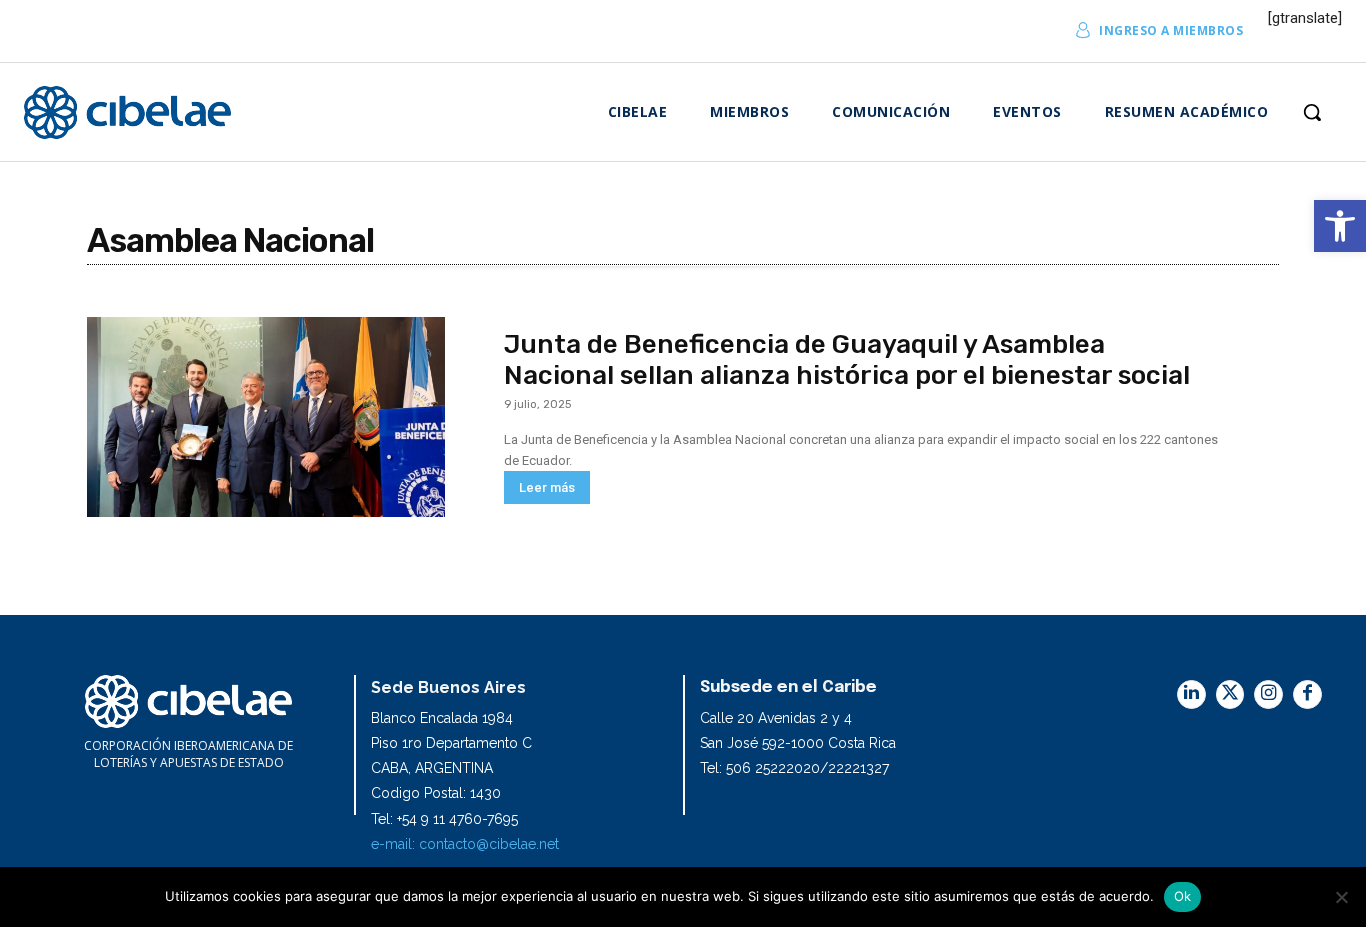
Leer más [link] (547, 487)
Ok (1183, 896)
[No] (1341, 897)
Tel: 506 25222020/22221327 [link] (794, 768)
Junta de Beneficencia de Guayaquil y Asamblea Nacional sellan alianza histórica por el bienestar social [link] (847, 360)
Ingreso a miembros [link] (1171, 30)
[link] (1340, 226)
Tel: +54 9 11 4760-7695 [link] (444, 819)
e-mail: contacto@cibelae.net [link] (465, 844)
